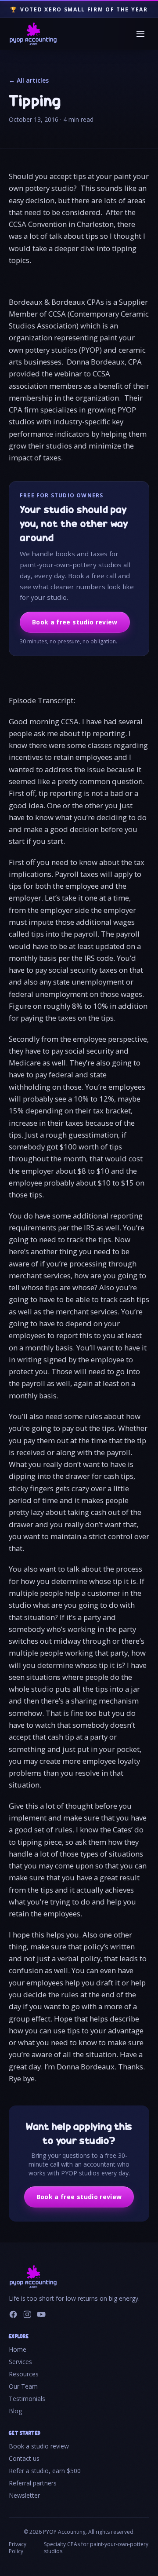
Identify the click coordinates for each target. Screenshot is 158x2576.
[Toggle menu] (140, 34)
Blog (15, 2411)
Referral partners (33, 2483)
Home (18, 2349)
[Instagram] (27, 2314)
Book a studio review (39, 2446)
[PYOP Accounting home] (33, 34)
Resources (24, 2374)
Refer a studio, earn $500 (45, 2471)
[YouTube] (41, 2314)
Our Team (23, 2386)
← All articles (29, 80)
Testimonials (27, 2399)
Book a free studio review (75, 622)
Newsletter (24, 2495)
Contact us (24, 2458)
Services (20, 2362)
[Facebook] (13, 2314)
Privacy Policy (18, 2548)
